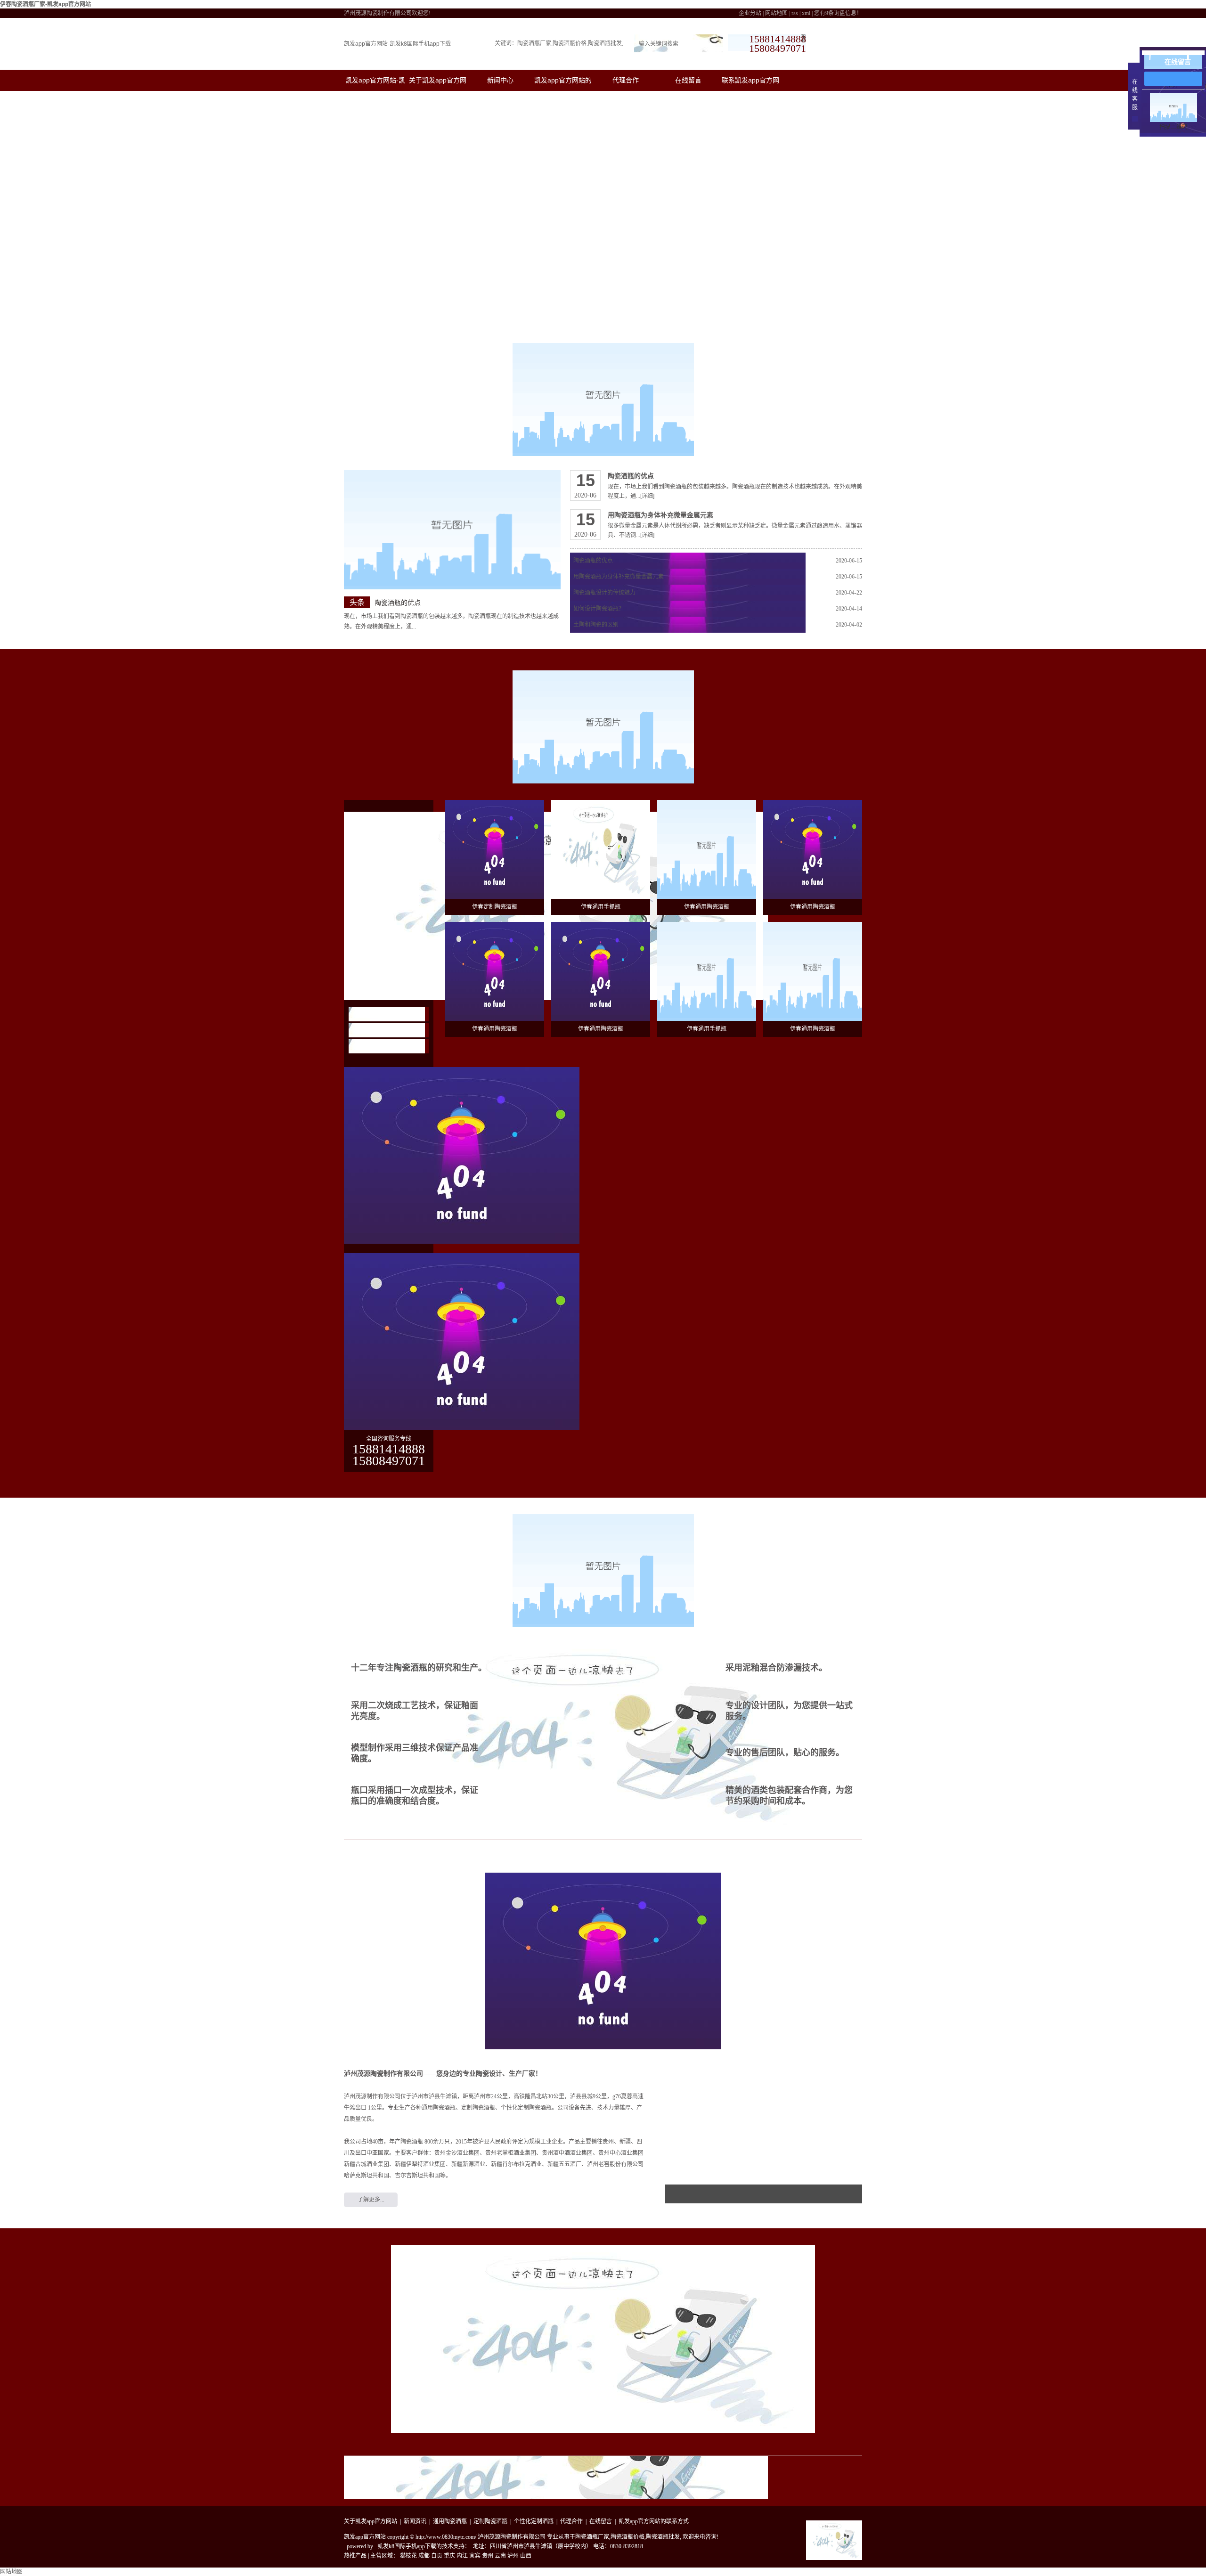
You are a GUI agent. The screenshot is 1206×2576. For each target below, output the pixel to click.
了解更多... (371, 2200)
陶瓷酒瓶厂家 (534, 43)
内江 (462, 2556)
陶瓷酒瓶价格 (570, 43)
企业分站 (750, 13)
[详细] (647, 496)
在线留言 (688, 80)
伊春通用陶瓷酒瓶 (380, 1014)
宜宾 (475, 2556)
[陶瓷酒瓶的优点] (452, 530)
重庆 (449, 2556)
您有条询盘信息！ (838, 13)
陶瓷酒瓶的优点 (398, 603)
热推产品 (355, 2556)
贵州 (488, 2556)
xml (806, 13)
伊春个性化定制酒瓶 (383, 1046)
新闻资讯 (415, 2521)
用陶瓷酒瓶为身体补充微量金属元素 (660, 515)
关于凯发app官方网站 (371, 2521)
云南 (500, 2556)
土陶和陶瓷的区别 (596, 625)
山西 (526, 2556)
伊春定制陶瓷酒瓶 (380, 1030)
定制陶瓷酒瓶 (490, 2521)
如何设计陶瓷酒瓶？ (599, 609)
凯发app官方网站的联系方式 (654, 2521)
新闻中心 (500, 80)
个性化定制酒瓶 (534, 2521)
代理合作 (626, 80)
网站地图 (776, 13)
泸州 (513, 2556)
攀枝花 (408, 2556)
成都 (424, 2556)
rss (795, 13)
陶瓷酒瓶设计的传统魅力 (604, 593)
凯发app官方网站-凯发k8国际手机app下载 (397, 44)
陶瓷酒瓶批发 (605, 43)
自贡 (437, 2556)
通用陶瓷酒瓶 (450, 2521)
